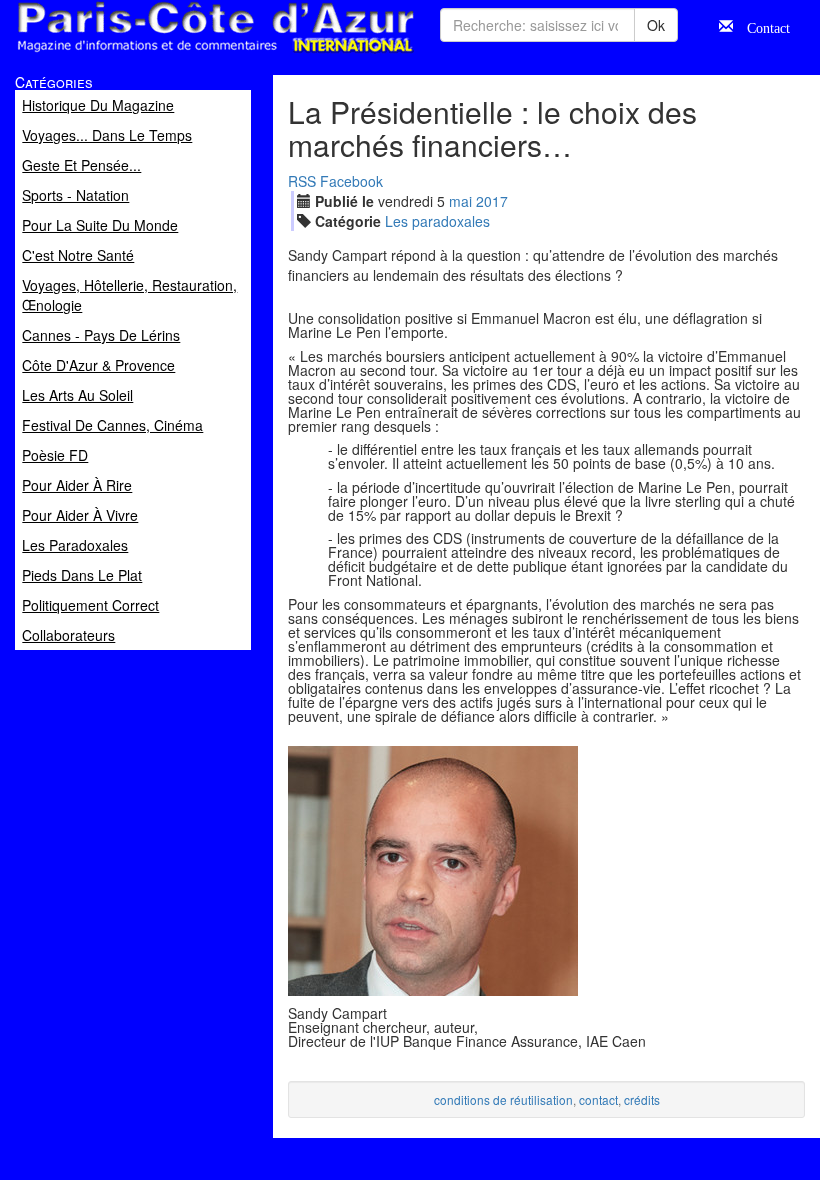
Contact (761, 26)
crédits (642, 1099)
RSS (302, 181)
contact (598, 1099)
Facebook (351, 181)
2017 (492, 201)
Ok (656, 25)
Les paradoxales (437, 221)
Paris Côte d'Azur (171, 53)
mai (460, 201)
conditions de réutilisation (503, 1099)
